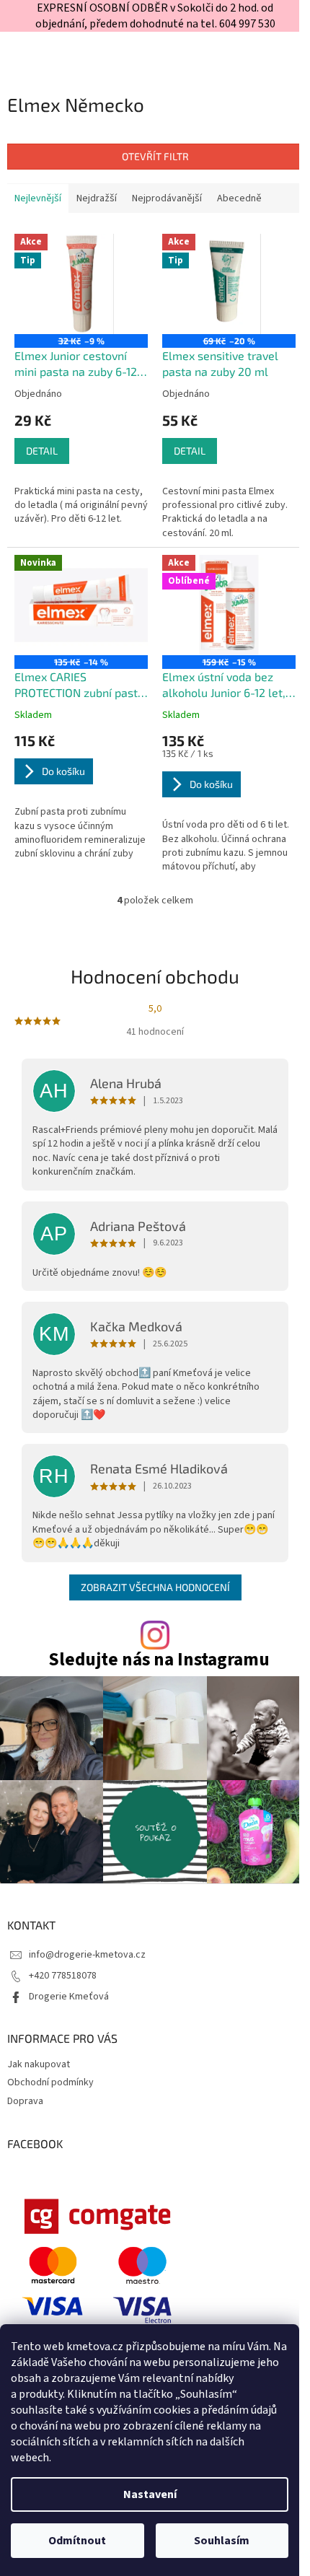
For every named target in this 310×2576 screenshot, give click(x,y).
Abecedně (239, 198)
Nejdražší (97, 198)
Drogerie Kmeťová (69, 1997)
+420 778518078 (63, 1976)
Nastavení (150, 2494)
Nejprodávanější (167, 198)
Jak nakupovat (39, 2064)
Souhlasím (222, 2541)
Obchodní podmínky (50, 2082)
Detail (42, 451)
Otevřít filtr (155, 156)
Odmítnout (77, 2541)
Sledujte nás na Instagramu (159, 1660)
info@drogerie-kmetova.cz (87, 1955)
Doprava (25, 2101)
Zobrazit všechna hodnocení (155, 1587)
